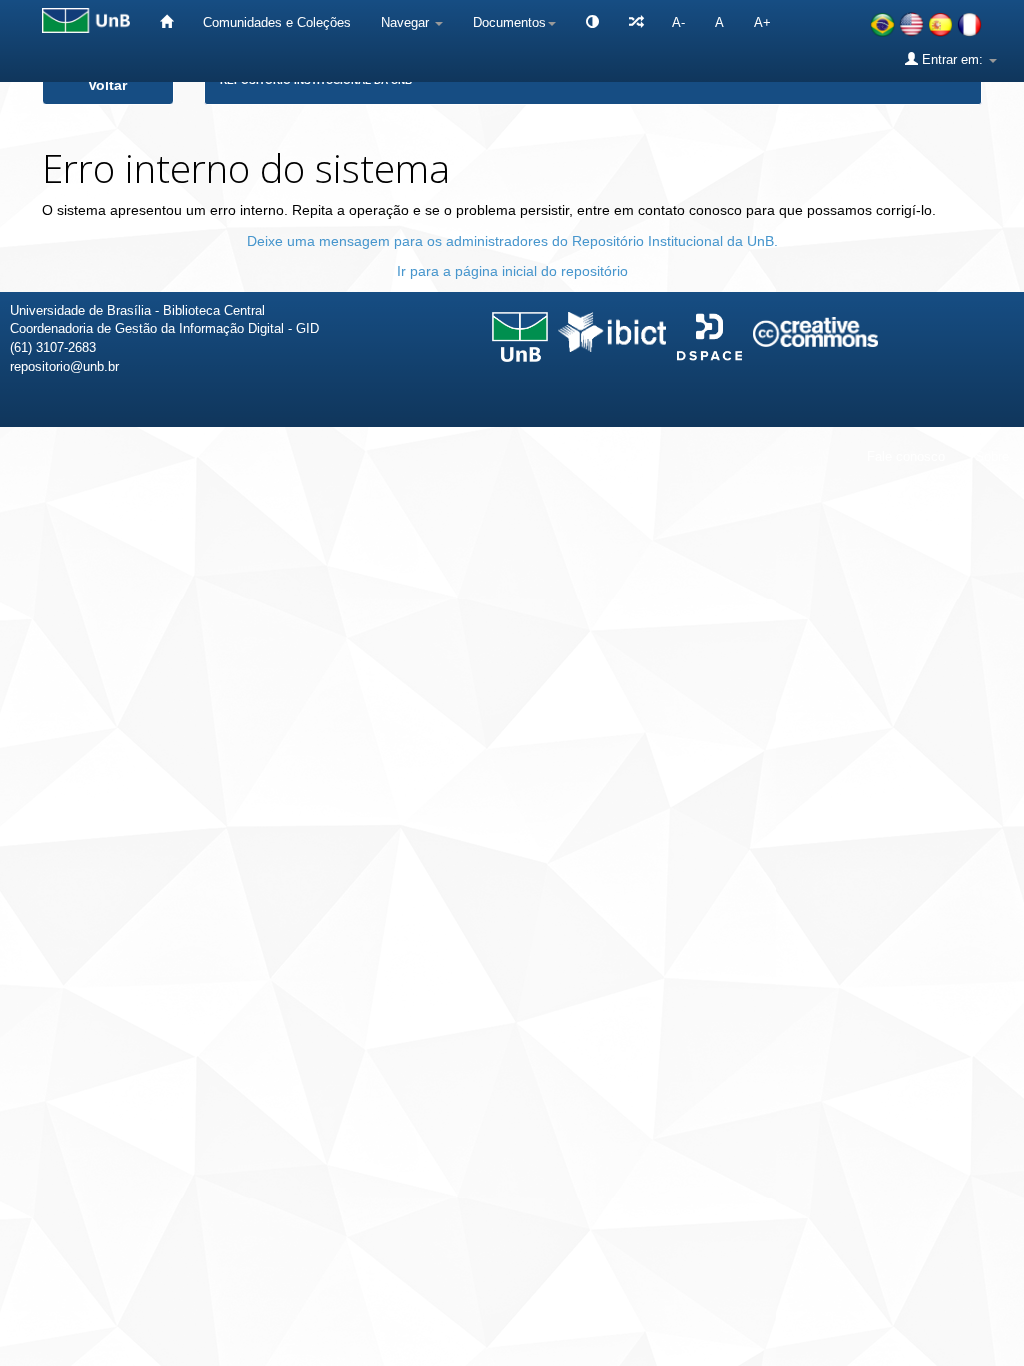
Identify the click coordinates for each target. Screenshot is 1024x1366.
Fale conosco (906, 456)
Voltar (107, 85)
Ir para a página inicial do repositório (512, 271)
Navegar (407, 22)
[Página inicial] (166, 22)
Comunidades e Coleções (277, 22)
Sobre (992, 456)
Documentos (509, 22)
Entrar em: (952, 59)
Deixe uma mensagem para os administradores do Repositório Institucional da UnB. (512, 241)
